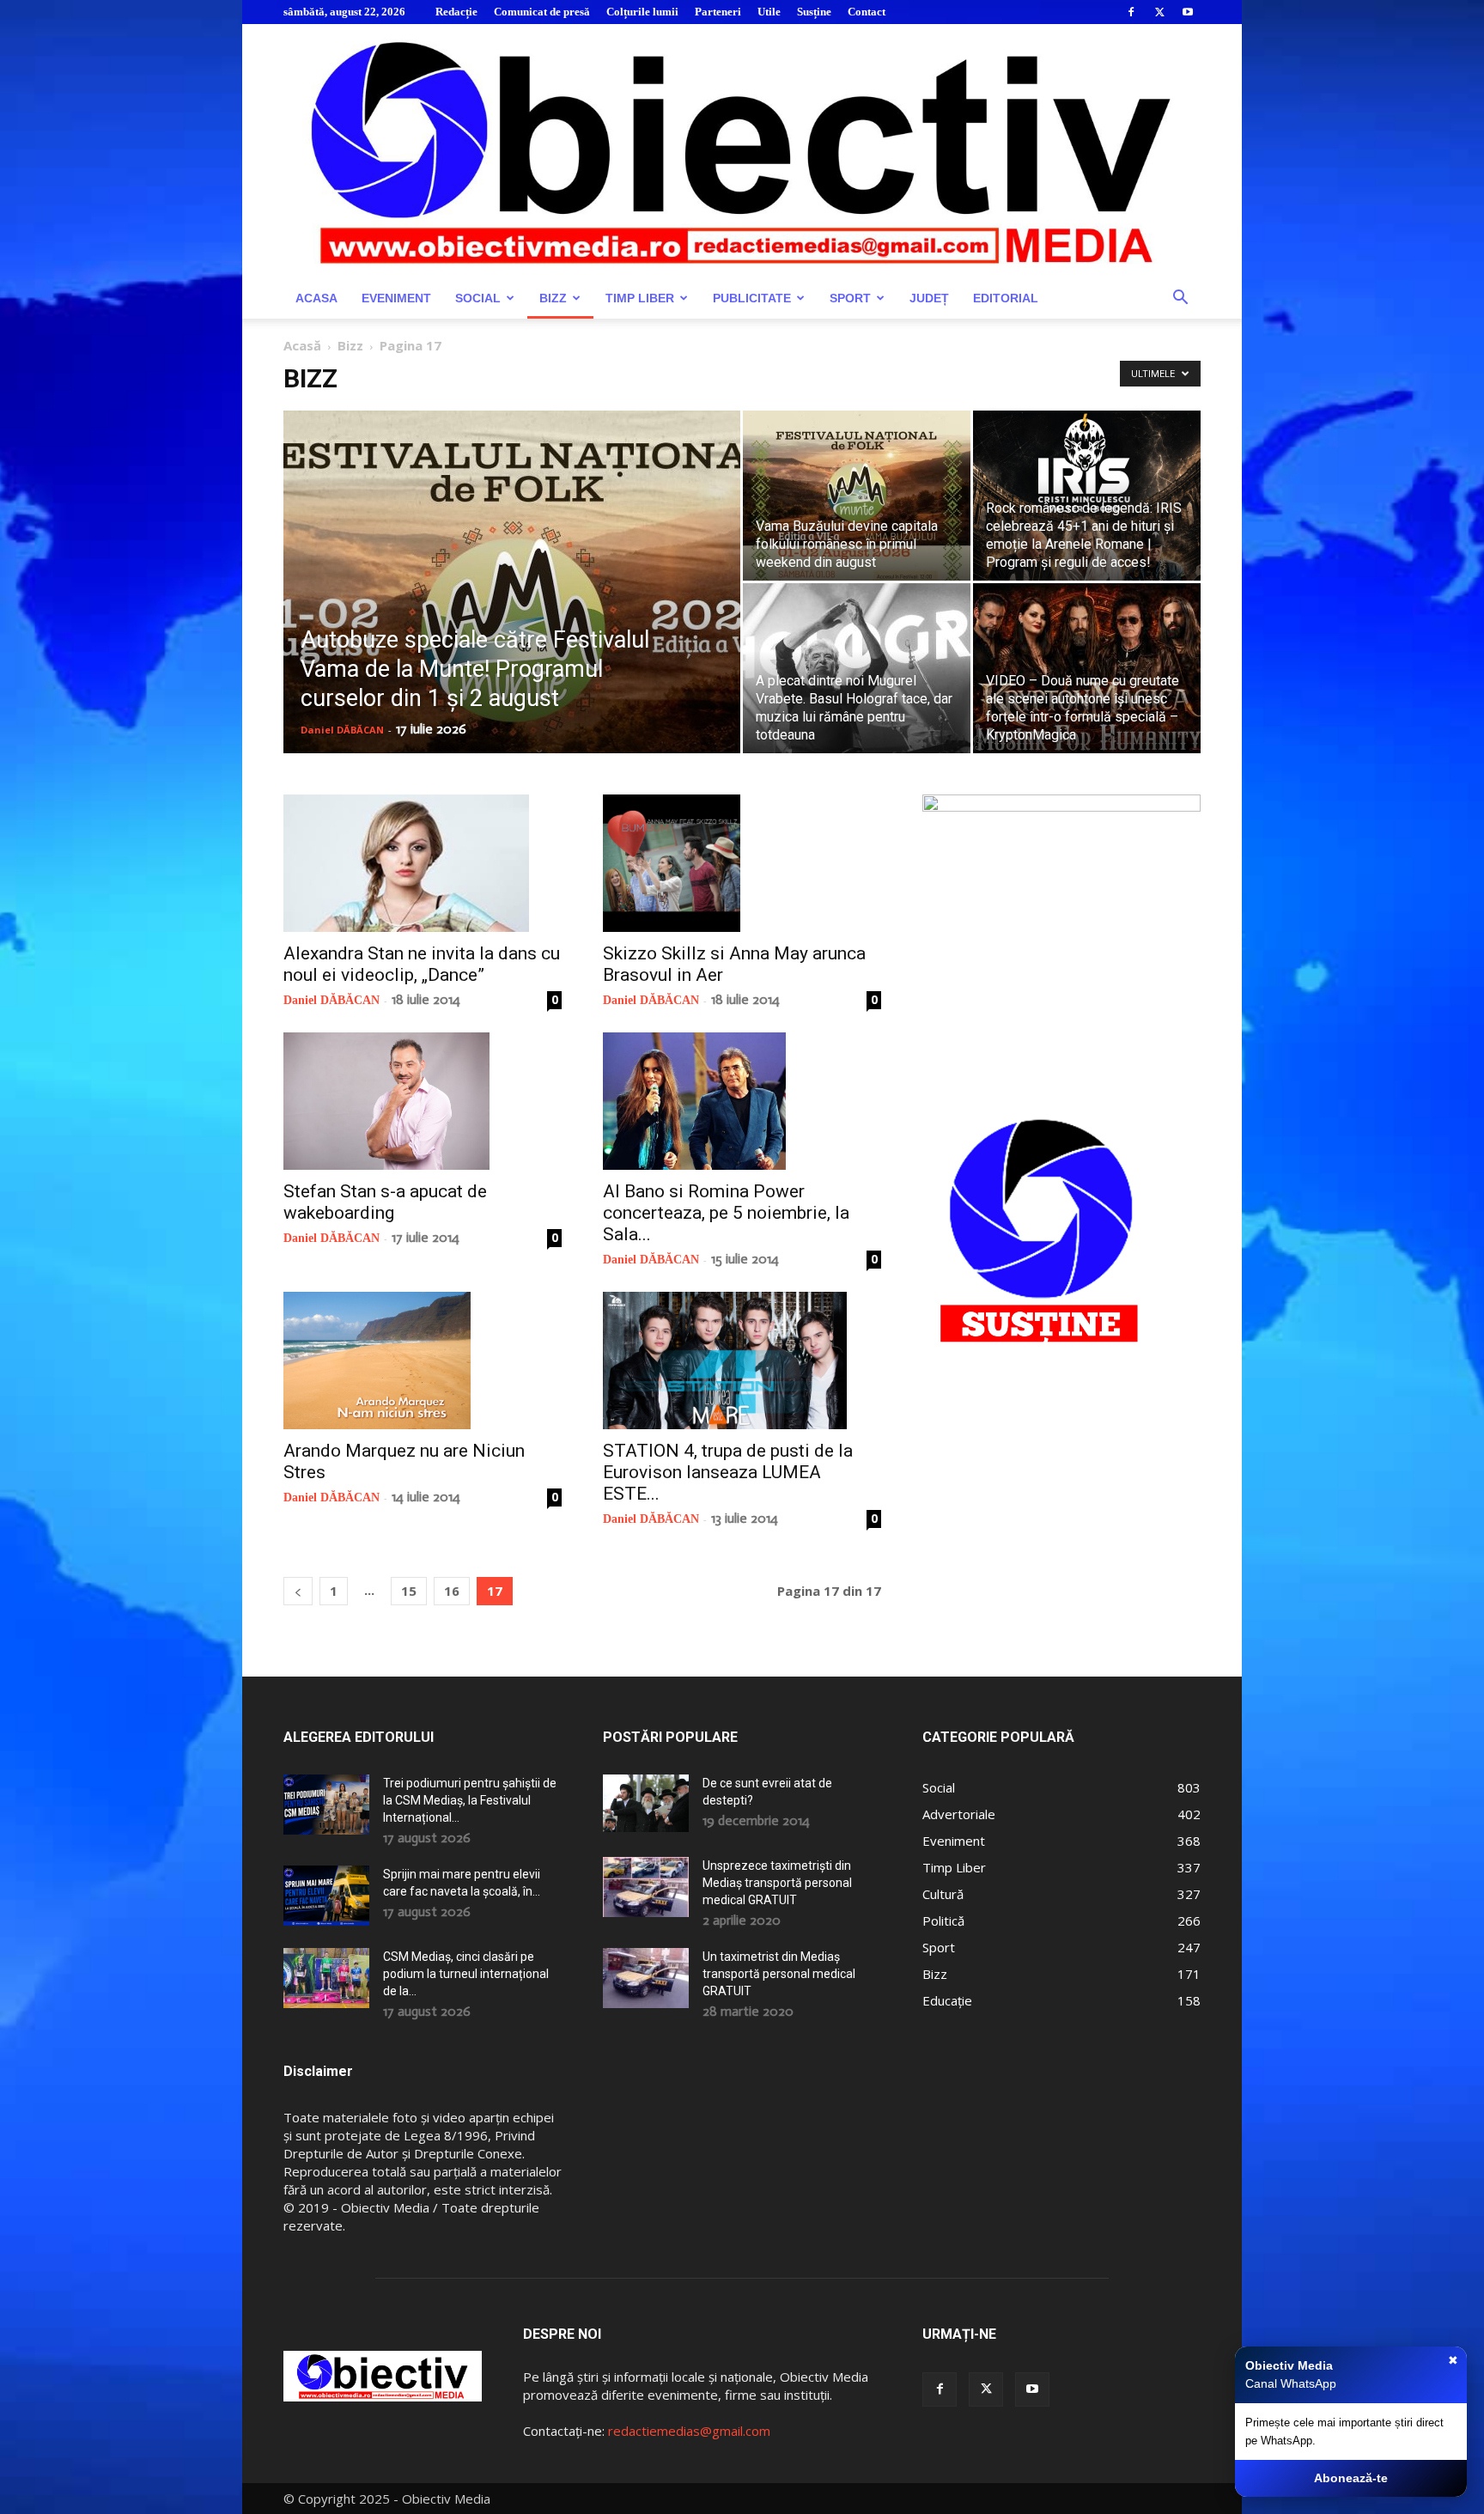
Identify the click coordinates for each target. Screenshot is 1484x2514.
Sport (850, 298)
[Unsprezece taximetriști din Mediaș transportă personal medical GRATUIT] (646, 1887)
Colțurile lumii (642, 12)
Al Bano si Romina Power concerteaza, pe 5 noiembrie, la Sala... (726, 1213)
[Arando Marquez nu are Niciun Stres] (423, 1360)
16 (452, 1591)
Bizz (553, 298)
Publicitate (752, 298)
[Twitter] (1159, 12)
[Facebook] (1131, 12)
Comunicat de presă (542, 12)
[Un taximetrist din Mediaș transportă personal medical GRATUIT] (646, 1978)
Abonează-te (1351, 2478)
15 (409, 1591)
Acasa (316, 298)
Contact (867, 12)
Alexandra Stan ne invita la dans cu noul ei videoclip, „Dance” (422, 964)
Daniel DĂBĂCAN (342, 730)
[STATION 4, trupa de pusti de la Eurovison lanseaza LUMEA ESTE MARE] (742, 1360)
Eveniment (396, 298)
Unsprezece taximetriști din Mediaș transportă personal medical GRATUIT (777, 1883)
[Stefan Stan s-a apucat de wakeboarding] (423, 1101)
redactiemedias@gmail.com (689, 2431)
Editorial (1006, 298)
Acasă (302, 345)
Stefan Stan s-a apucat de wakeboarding (385, 1202)
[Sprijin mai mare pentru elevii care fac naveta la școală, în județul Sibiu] (326, 1896)
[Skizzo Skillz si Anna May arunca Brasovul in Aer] (742, 863)
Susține (814, 12)
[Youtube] (1188, 12)
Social (478, 298)
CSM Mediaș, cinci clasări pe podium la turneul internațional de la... (466, 1974)
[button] (1180, 299)
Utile (769, 12)
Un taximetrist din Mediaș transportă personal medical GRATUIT (779, 1974)
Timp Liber (640, 298)
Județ (929, 298)
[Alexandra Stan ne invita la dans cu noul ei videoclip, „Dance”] (423, 863)
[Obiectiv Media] (742, 151)
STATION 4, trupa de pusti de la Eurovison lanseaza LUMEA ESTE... (728, 1472)
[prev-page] (298, 1591)
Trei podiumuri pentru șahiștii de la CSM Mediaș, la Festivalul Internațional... (470, 1800)
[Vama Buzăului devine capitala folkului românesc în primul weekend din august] (857, 496)
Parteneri (718, 12)
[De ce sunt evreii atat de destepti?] (646, 1803)
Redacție (456, 12)
